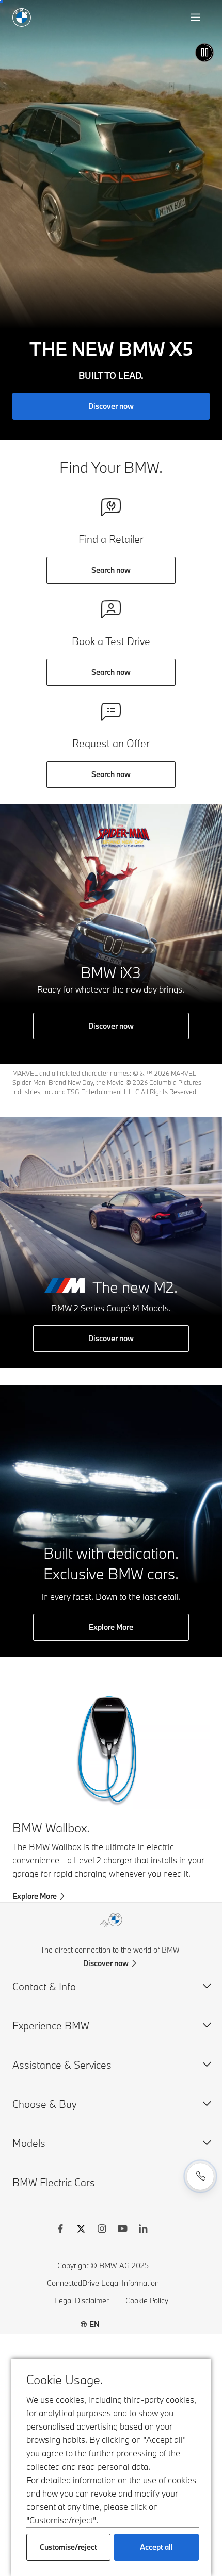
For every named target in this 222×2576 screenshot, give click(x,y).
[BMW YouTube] (122, 2230)
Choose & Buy (45, 2104)
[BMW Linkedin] (143, 2230)
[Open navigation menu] (196, 18)
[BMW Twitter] (81, 2230)
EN (94, 2324)
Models (29, 2143)
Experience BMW (51, 2026)
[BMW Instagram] (102, 2230)
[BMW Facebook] (60, 2230)
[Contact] (200, 2176)
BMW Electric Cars (54, 2182)
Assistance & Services (62, 2065)
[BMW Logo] (22, 18)
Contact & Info (44, 1986)
